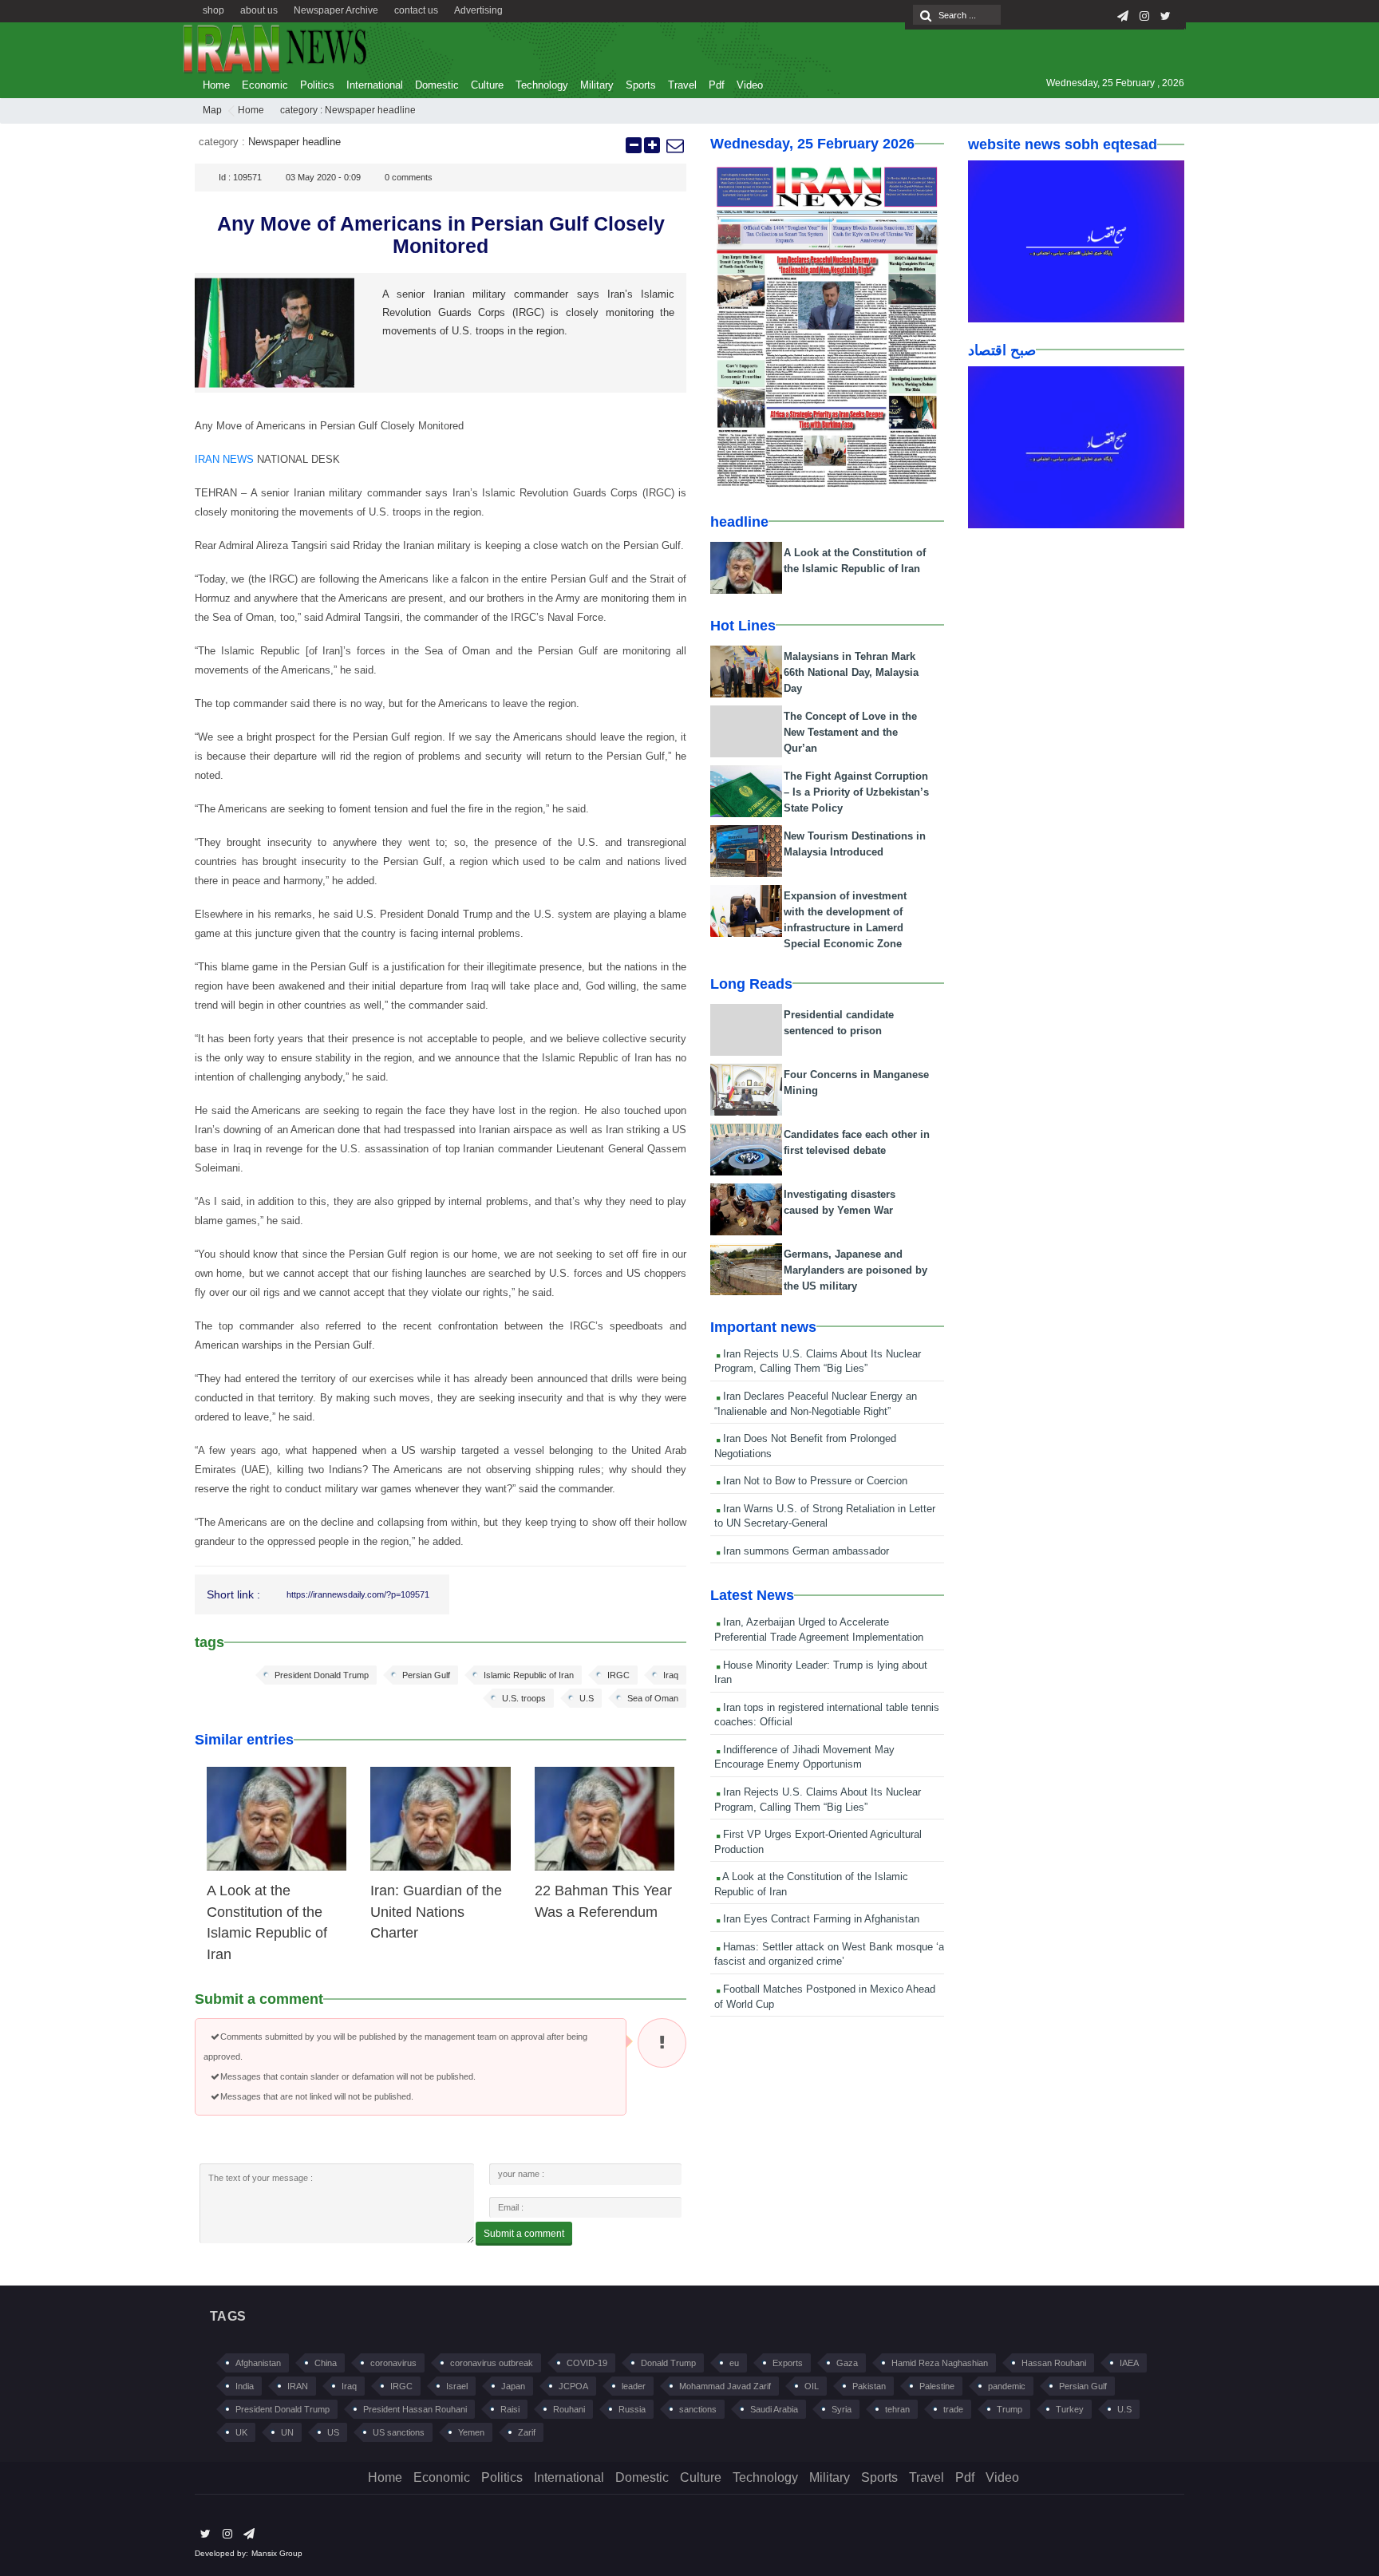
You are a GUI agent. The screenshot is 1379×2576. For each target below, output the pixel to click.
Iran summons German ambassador (804, 1551)
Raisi (510, 2409)
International (375, 85)
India (245, 2386)
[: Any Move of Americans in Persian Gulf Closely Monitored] (674, 145)
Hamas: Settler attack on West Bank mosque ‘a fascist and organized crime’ (829, 1954)
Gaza (847, 2363)
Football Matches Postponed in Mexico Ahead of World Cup (825, 1997)
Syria (842, 2409)
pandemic (1007, 2386)
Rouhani (569, 2409)
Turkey (1070, 2409)
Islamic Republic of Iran (529, 1675)
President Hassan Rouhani (415, 2409)
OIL (812, 2386)
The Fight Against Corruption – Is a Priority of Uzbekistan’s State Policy (856, 792)
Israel (457, 2386)
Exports (788, 2363)
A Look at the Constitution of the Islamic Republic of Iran (811, 1884)
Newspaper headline (370, 110)
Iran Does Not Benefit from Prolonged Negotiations (805, 1446)
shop (213, 10)
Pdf (717, 85)
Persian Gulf (426, 1675)
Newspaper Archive (336, 10)
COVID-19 (587, 2363)
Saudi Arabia (774, 2409)
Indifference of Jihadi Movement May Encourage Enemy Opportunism (804, 1757)
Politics (317, 85)
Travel (682, 85)
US (333, 2432)
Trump (1010, 2409)
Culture (487, 85)
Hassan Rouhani (1054, 2363)
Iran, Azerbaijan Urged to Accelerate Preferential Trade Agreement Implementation (819, 1630)
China (326, 2363)
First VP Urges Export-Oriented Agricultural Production (818, 1842)
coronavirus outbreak (492, 2363)
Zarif (527, 2432)
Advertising (478, 10)
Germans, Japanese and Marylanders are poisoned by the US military (855, 1270)
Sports (641, 85)
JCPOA (573, 2386)
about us (259, 10)
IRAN (298, 2386)
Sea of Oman (653, 1698)
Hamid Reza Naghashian (940, 2363)
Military (597, 85)
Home (216, 85)
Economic (265, 85)
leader (634, 2386)
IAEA (1129, 2363)
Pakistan (869, 2386)
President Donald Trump (322, 1675)
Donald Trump (668, 2363)
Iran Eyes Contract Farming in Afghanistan (820, 1919)
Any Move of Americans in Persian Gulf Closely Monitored (441, 235)
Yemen (471, 2432)
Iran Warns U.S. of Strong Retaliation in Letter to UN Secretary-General (825, 1516)
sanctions (698, 2409)
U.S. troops (524, 1698)
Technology (542, 85)
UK (241, 2432)
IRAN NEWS (224, 459)
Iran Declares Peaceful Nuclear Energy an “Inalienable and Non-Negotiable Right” (816, 1404)
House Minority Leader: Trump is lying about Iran (821, 1673)
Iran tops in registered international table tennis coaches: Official (827, 1715)
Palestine (937, 2386)
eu (734, 2363)
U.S (587, 1698)
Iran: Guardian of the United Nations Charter (436, 1912)
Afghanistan (258, 2363)
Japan (513, 2386)
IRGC (618, 1675)
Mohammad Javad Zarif (725, 2386)
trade (953, 2409)
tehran (897, 2409)
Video (750, 85)
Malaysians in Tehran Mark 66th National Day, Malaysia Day (851, 672)
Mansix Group (277, 2553)
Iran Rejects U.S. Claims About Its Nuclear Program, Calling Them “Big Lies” (818, 1361)
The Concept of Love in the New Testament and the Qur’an (850, 732)
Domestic (437, 85)
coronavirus (393, 2363)
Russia (632, 2409)
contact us (416, 10)
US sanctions (399, 2432)
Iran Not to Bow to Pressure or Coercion (814, 1481)
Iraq (671, 1675)
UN (287, 2432)
